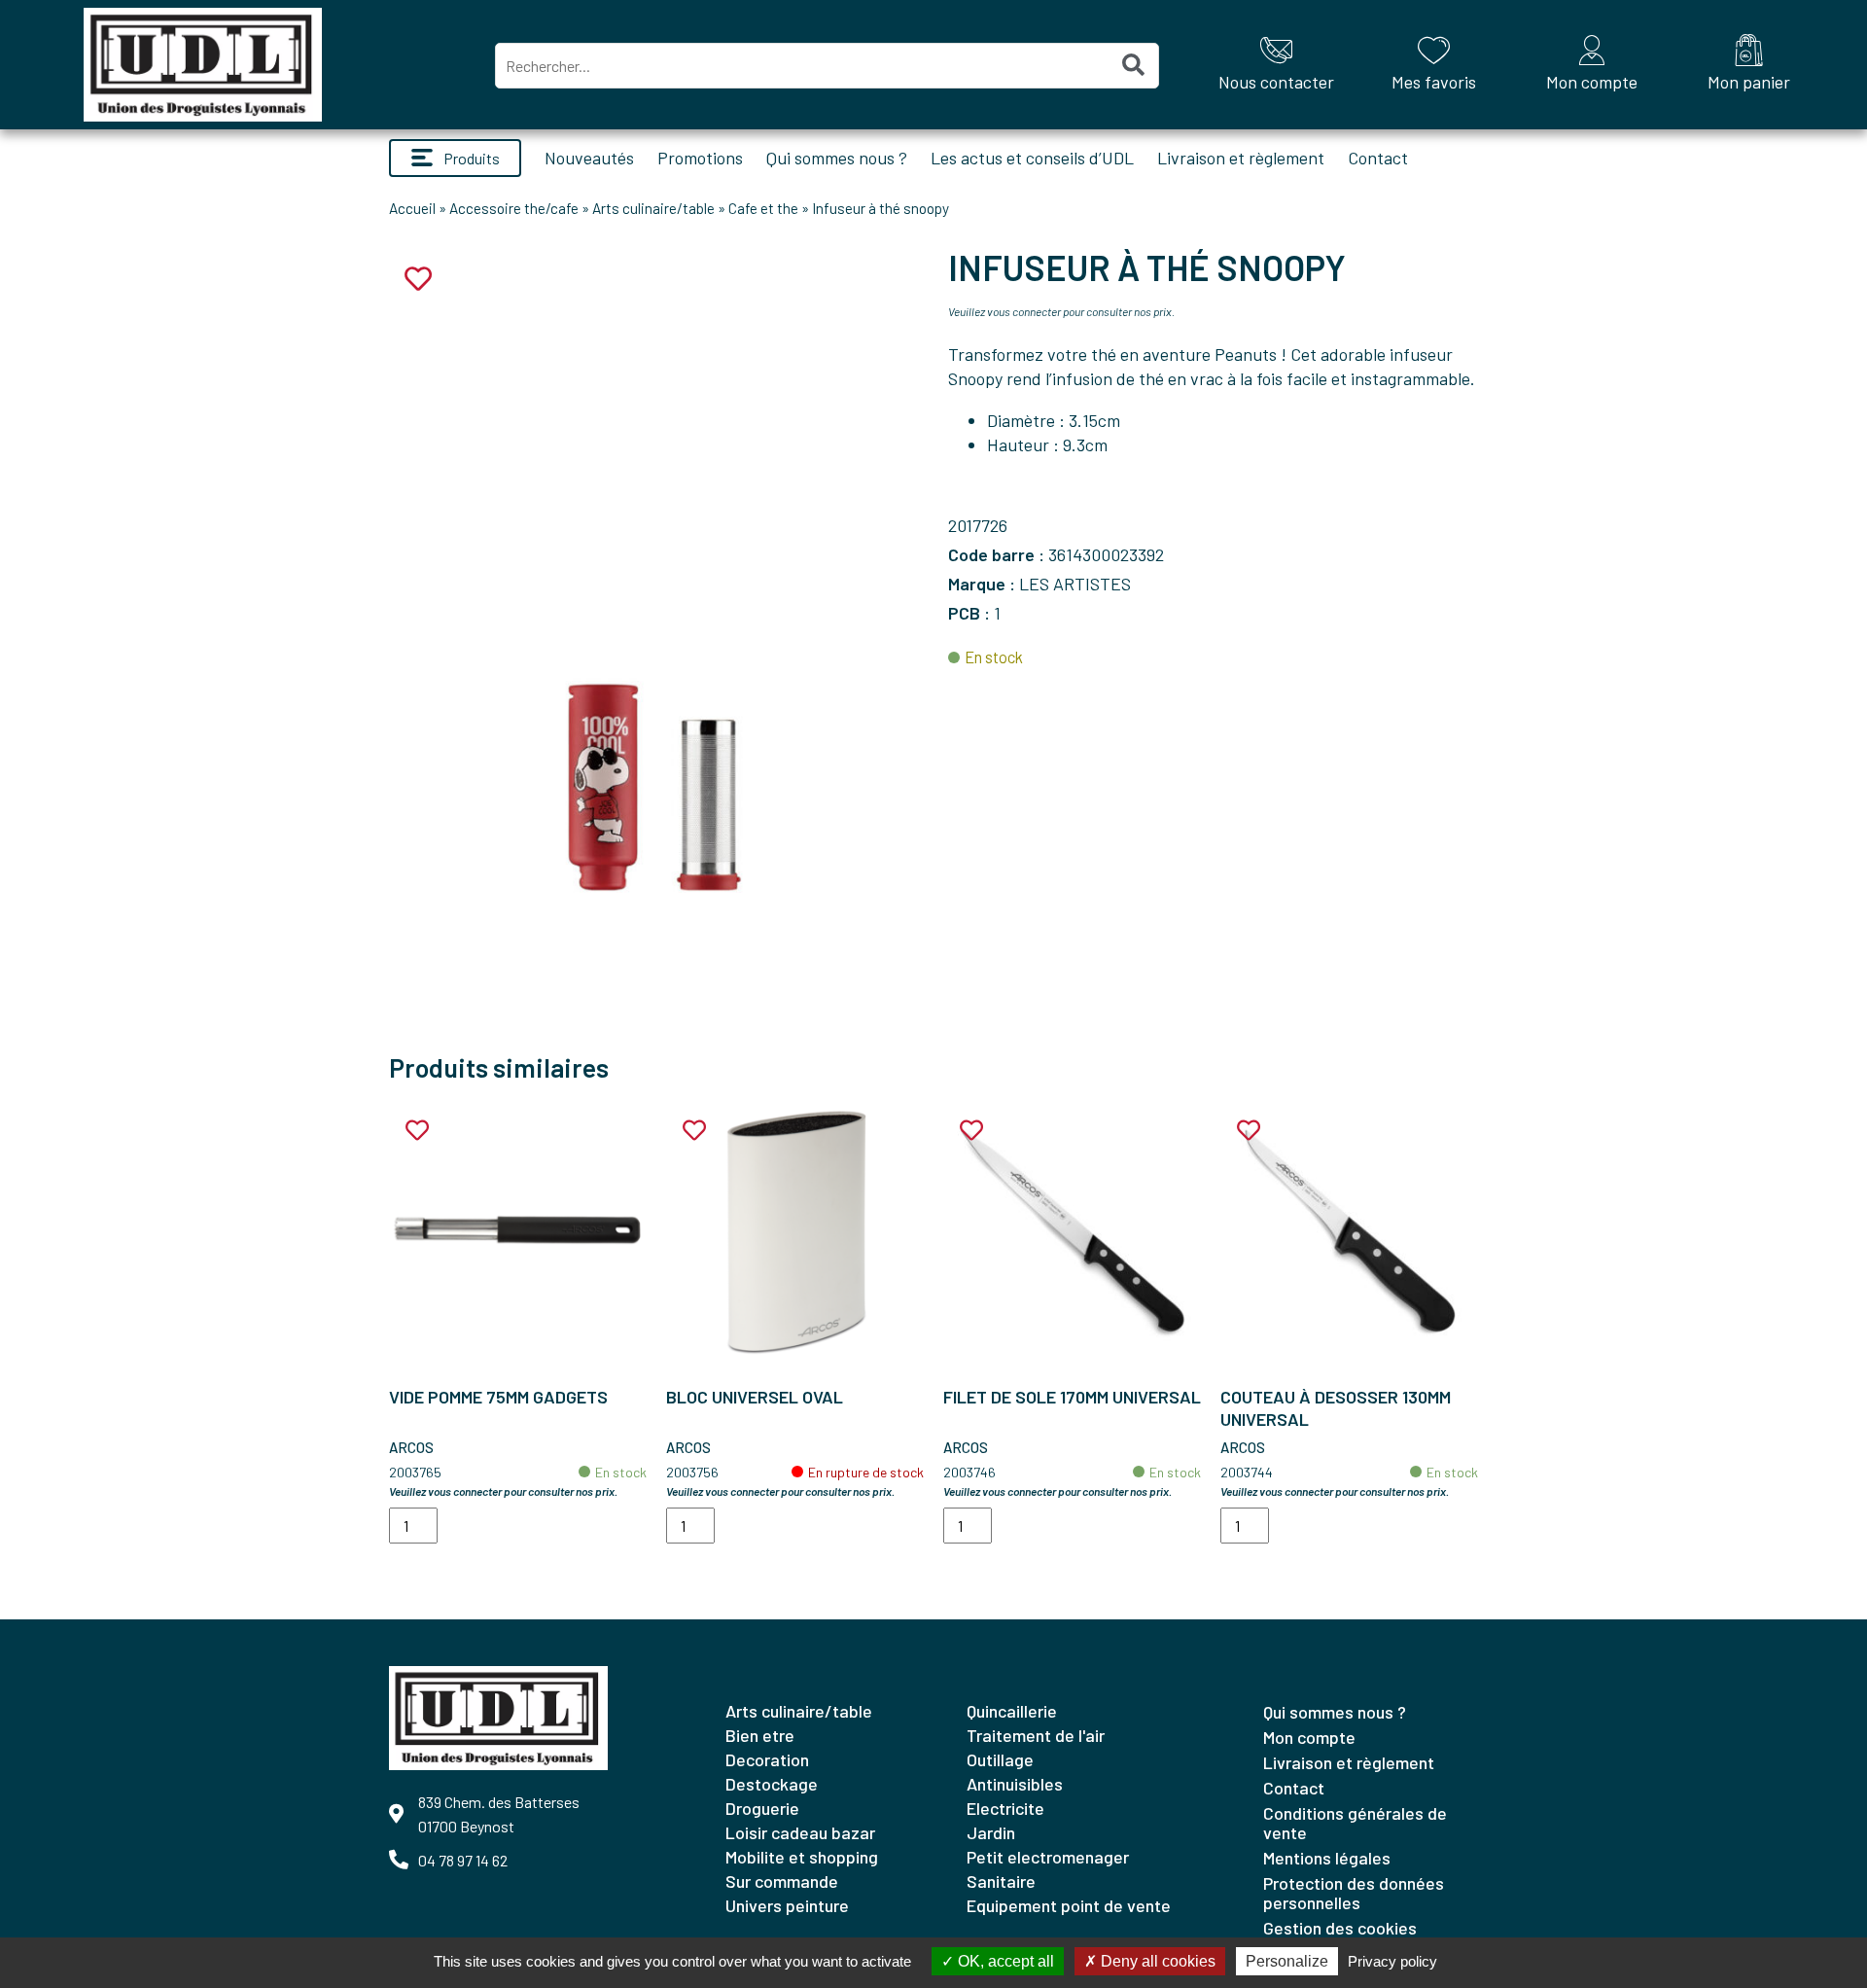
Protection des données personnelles (1354, 1893)
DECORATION (767, 1759)
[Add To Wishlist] (417, 1131)
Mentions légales (1327, 1858)
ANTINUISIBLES (1015, 1784)
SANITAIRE (1001, 1881)
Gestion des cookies (1340, 1928)
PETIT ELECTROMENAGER (1048, 1857)
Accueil (412, 208)
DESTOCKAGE (772, 1784)
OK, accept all (1004, 1961)
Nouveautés (589, 158)
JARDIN (991, 1832)
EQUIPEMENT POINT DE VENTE (1069, 1905)
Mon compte (1309, 1737)
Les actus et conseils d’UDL (1032, 158)
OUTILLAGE (1000, 1759)
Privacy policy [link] (1392, 1961)
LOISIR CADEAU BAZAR (800, 1832)
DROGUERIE (762, 1808)
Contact (1378, 158)
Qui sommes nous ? (837, 158)
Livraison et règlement (1241, 158)
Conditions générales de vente (1355, 1823)
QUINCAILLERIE (1012, 1711)
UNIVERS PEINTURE (787, 1905)
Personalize (1287, 1961)
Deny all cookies (1156, 1961)
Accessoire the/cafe (514, 208)
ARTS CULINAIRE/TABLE (799, 1711)
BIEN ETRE (760, 1735)
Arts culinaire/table (653, 208)
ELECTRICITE (1005, 1808)
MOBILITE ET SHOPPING (802, 1857)
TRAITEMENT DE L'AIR (1036, 1735)
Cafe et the (763, 208)
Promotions (700, 158)
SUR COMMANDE (782, 1881)
